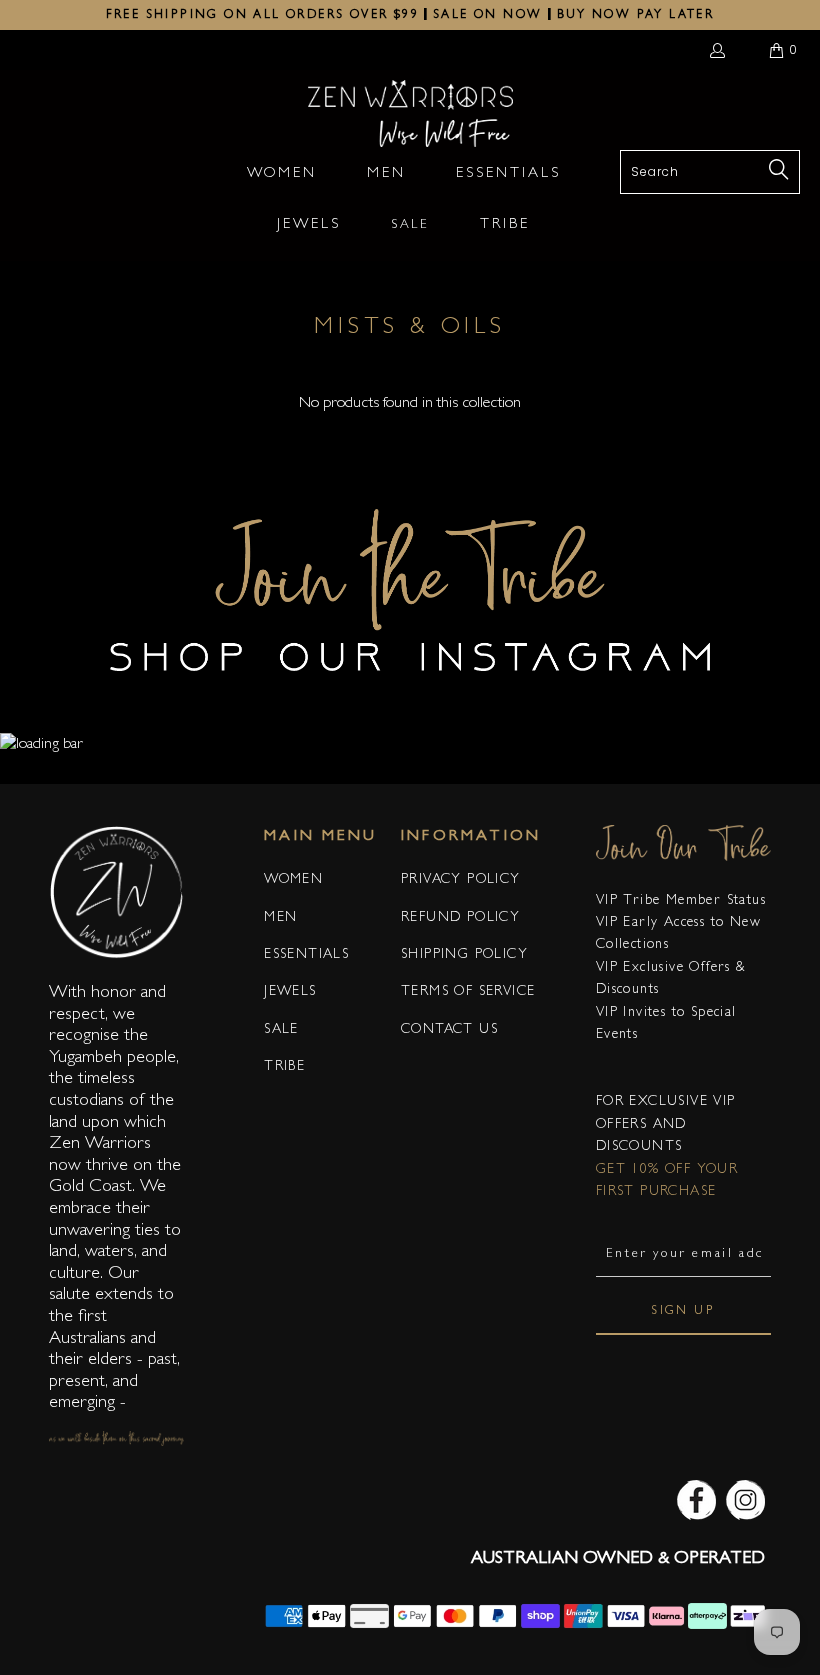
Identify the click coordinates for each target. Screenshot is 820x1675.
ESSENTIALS (306, 955)
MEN (280, 918)
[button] (282, 175)
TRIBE (284, 1067)
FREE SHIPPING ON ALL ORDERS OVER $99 (262, 16)
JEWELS (290, 992)
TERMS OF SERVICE (468, 992)
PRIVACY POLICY (461, 880)
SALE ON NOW (487, 16)
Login (721, 50)
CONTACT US (449, 1030)
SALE (281, 1030)
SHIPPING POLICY (464, 955)
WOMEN (293, 880)
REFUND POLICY (460, 918)
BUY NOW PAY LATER (636, 16)
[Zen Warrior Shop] (410, 115)
